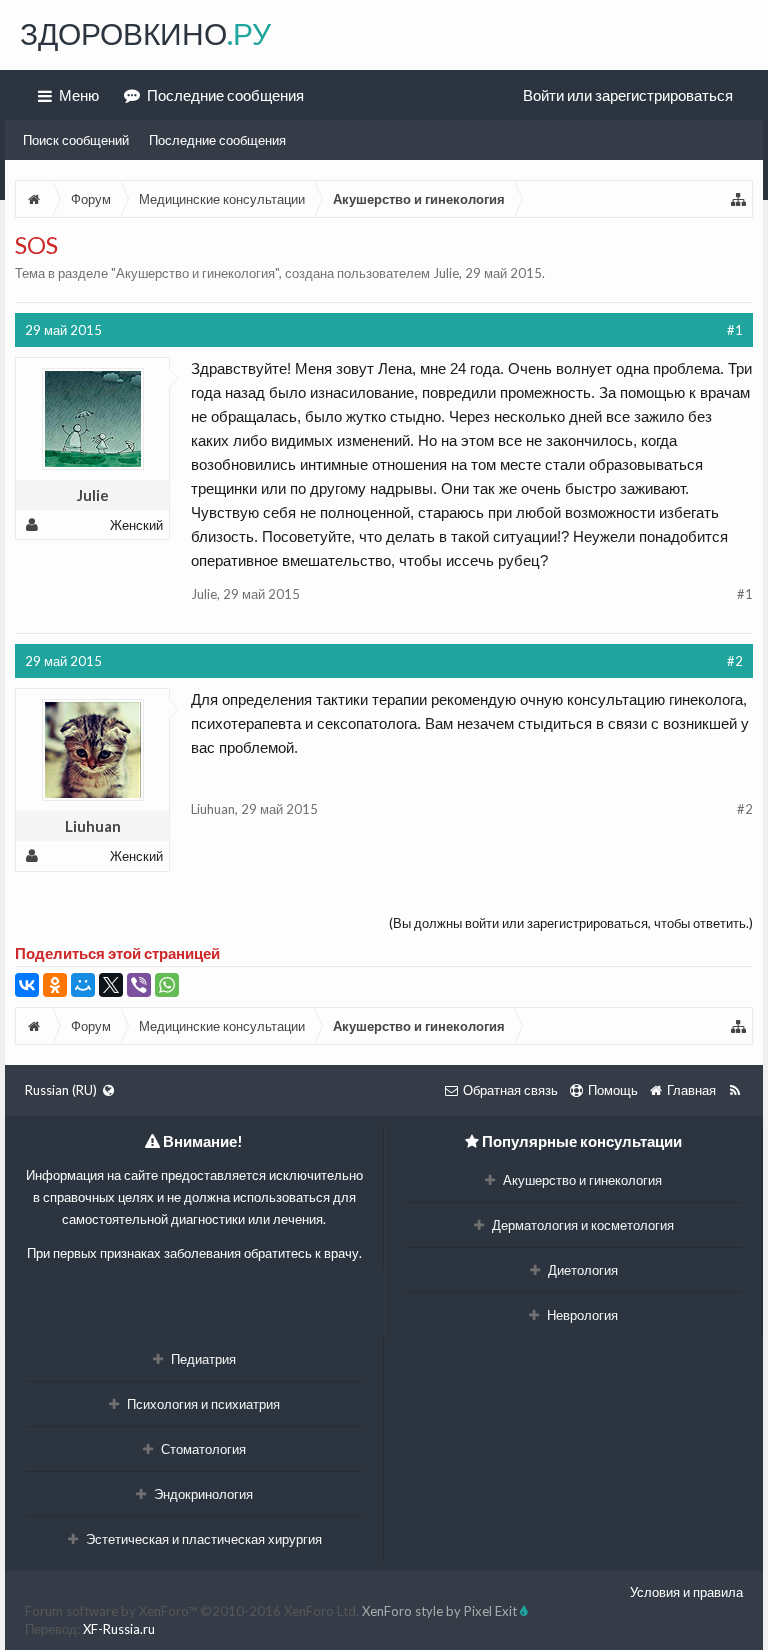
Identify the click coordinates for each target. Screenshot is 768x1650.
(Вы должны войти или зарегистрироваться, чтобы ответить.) (571, 923)
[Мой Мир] (83, 985)
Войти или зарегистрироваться (628, 95)
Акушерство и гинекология (195, 273)
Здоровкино (145, 33)
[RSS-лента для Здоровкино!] (734, 1090)
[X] (111, 985)
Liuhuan (93, 826)
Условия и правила (686, 1592)
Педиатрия (202, 1359)
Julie (446, 273)
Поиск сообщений (76, 140)
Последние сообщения (217, 140)
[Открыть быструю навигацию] (739, 199)
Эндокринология (202, 1494)
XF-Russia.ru (119, 1629)
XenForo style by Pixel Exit (441, 1611)
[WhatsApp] (167, 985)
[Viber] (139, 985)
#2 (735, 661)
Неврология (581, 1315)
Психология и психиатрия (202, 1404)
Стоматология (202, 1449)
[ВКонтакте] (27, 985)
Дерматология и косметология (581, 1225)
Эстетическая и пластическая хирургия (202, 1539)
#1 (735, 330)
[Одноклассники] (55, 985)
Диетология (581, 1270)
